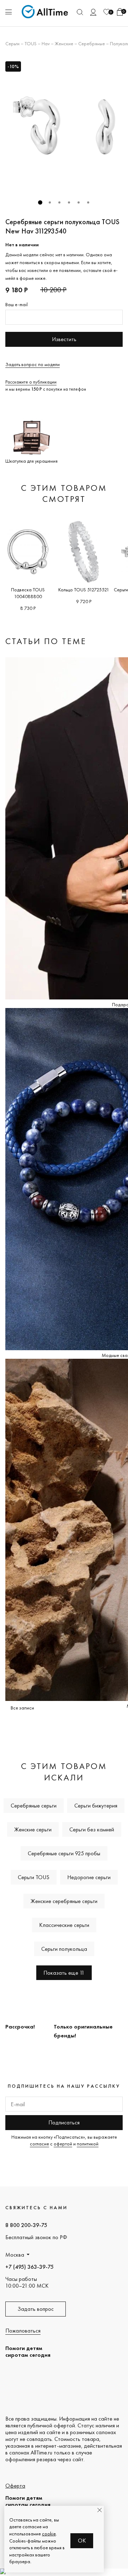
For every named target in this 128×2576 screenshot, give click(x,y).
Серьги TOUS (34, 1877)
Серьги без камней (92, 1829)
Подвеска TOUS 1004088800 (28, 593)
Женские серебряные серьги (64, 1901)
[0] (107, 12)
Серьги (12, 43)
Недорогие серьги (89, 1877)
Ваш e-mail (17, 304)
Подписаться (64, 2122)
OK (82, 2541)
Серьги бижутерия (96, 1806)
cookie (49, 2534)
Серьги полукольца (64, 1949)
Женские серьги (33, 1829)
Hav (46, 43)
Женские (64, 43)
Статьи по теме (46, 641)
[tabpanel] (64, 125)
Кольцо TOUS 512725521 (84, 590)
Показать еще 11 (64, 1973)
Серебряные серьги (34, 1806)
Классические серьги (64, 1925)
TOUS (31, 43)
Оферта (15, 2486)
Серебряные (92, 43)
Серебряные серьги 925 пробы (64, 1853)
